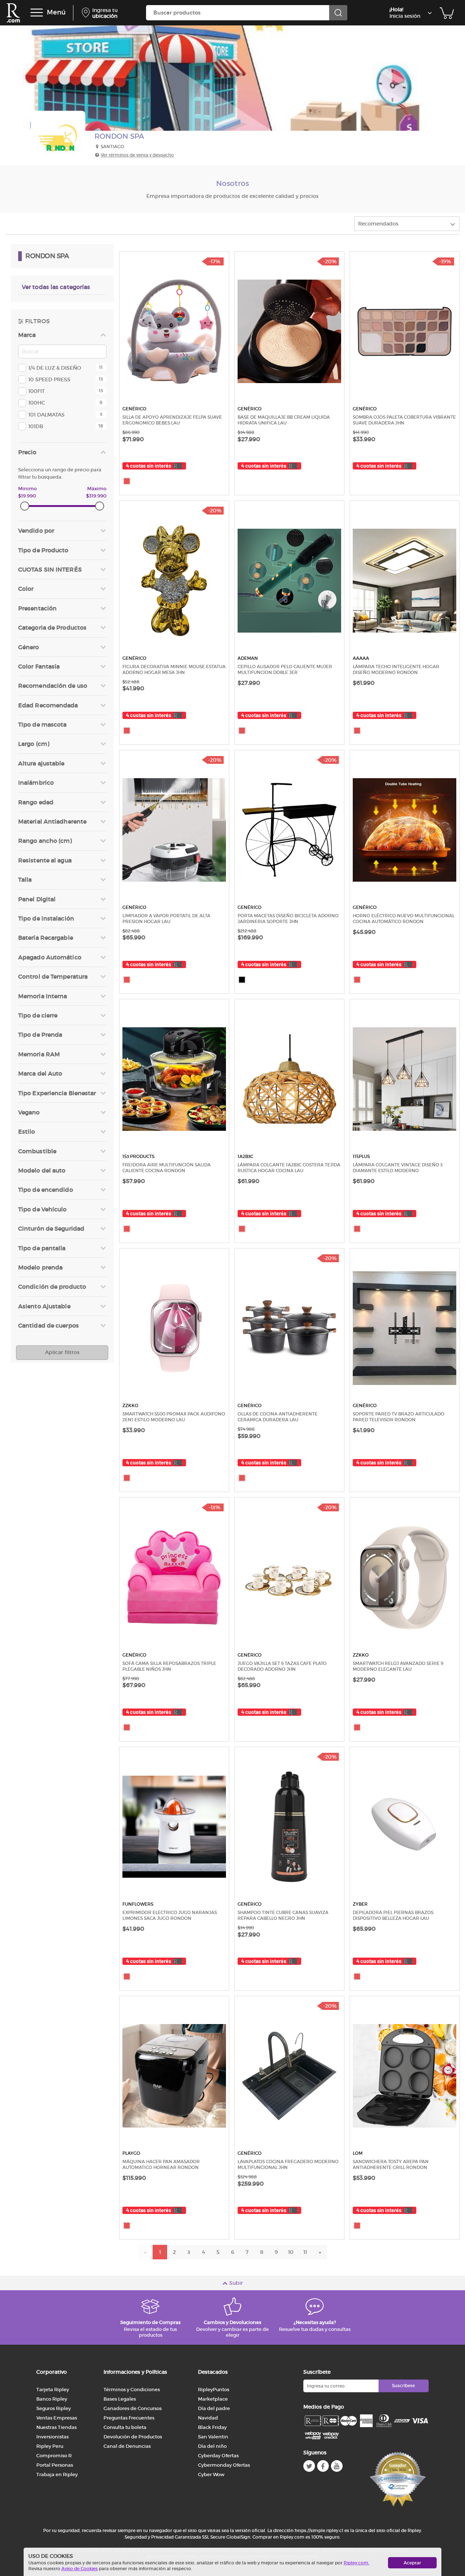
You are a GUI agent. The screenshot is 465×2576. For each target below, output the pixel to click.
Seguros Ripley (54, 2408)
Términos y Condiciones (132, 2390)
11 (305, 2252)
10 (291, 2252)
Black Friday (212, 2427)
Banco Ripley (52, 2399)
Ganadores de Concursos (133, 2408)
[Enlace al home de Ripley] (13, 13)
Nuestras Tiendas (56, 2427)
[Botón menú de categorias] (37, 13)
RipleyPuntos (214, 2390)
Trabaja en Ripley (57, 2475)
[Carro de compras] (447, 13)
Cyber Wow (211, 2475)
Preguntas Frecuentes (129, 2418)
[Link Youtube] (337, 2466)
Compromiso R (54, 2456)
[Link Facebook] (323, 2466)
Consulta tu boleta (125, 2427)
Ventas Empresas (57, 2418)
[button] (62, 368)
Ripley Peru (50, 2446)
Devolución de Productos (133, 2437)
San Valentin (213, 2437)
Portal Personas (55, 2465)
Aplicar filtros (62, 1352)
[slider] (25, 506)
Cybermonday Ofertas (224, 2465)
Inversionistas (52, 2437)
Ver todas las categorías (56, 287)
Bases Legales (120, 2399)
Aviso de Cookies (80, 2569)
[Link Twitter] (309, 2466)
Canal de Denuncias (127, 2446)
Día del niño (212, 2446)
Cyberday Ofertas (218, 2456)
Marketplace (213, 2399)
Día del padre (214, 2408)
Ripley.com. (357, 2563)
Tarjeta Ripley (53, 2390)
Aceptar (412, 2563)
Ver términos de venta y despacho (137, 155)
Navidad (208, 2418)
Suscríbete (403, 2386)
